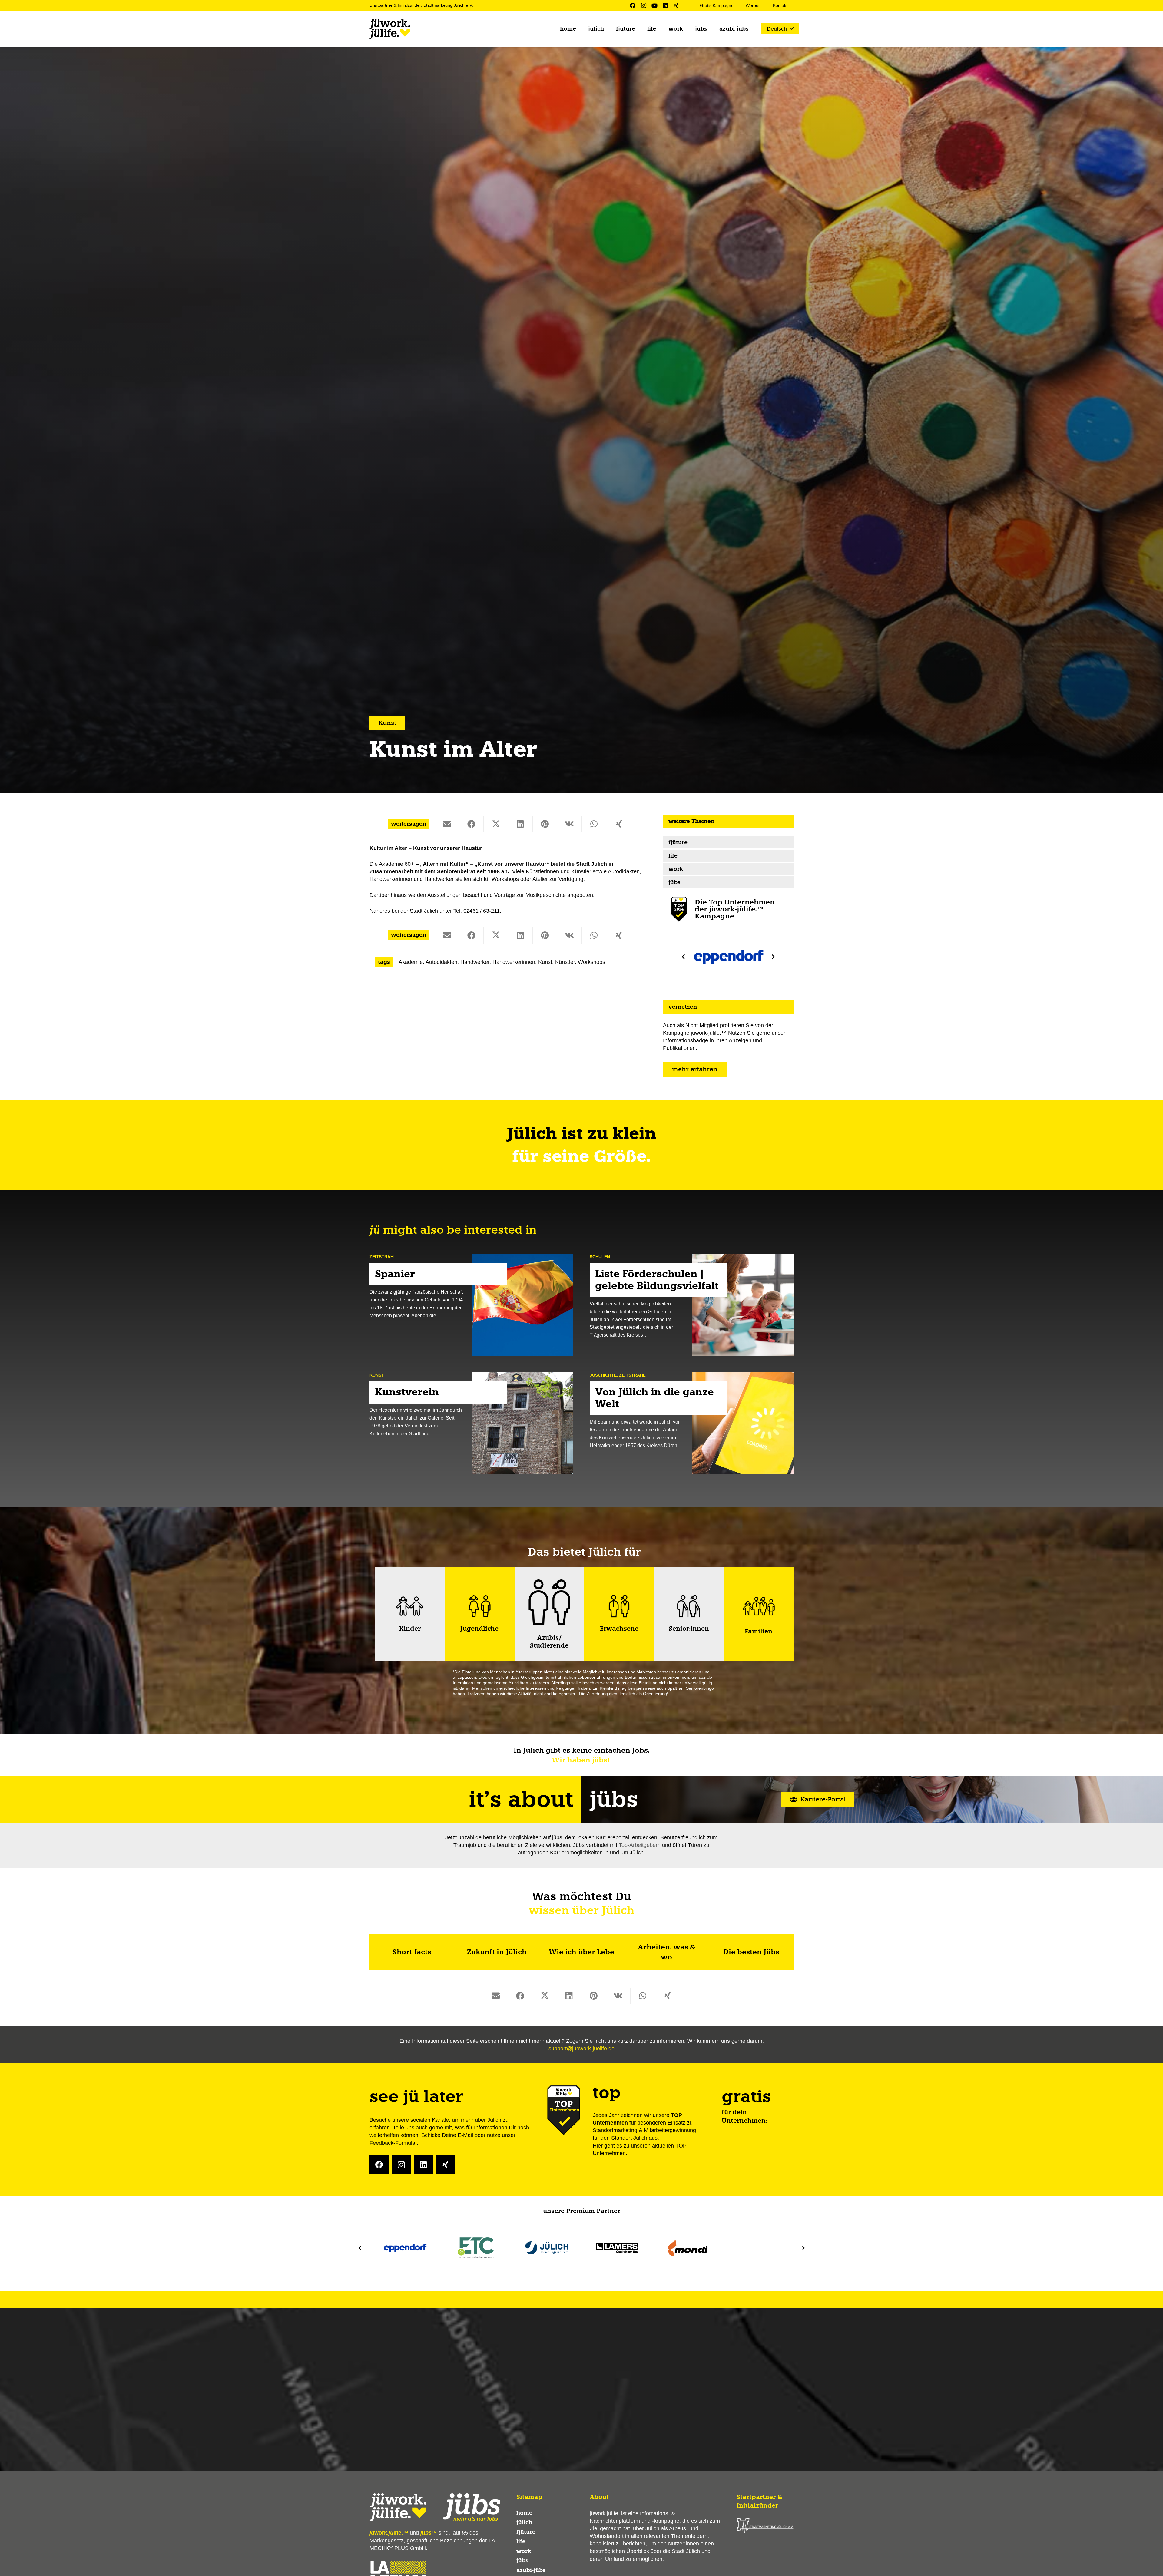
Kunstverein (407, 1392)
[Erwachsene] (619, 1606)
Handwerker (475, 962)
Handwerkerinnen (514, 962)
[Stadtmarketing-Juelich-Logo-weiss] (765, 2525)
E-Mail (465, 2135)
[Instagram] (644, 5)
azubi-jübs (531, 2570)
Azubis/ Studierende (549, 1642)
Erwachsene (619, 1629)
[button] (780, 29)
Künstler (565, 962)
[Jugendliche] (479, 1606)
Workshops (591, 962)
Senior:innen (689, 1629)
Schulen (600, 1257)
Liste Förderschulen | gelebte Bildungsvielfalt (657, 1280)
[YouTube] (654, 5)
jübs (674, 882)
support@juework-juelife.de (581, 2049)
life (673, 856)
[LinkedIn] (665, 5)
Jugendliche (479, 1629)
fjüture (678, 842)
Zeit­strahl (383, 1257)
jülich (524, 2522)
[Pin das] (545, 824)
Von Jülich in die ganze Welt (654, 1398)
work (676, 869)
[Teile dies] (471, 824)
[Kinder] (410, 1606)
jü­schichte (603, 1375)
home (524, 2513)
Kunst (545, 962)
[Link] (412, 1952)
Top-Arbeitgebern (640, 1845)
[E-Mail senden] (447, 824)
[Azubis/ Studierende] (549, 1602)
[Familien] (759, 1606)
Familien (759, 1631)
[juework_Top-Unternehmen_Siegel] (679, 909)
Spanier (395, 1274)
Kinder (410, 1629)
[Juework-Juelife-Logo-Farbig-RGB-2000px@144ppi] (390, 29)
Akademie (411, 962)
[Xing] (676, 5)
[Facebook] (633, 5)
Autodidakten (441, 962)
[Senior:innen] (689, 1606)
